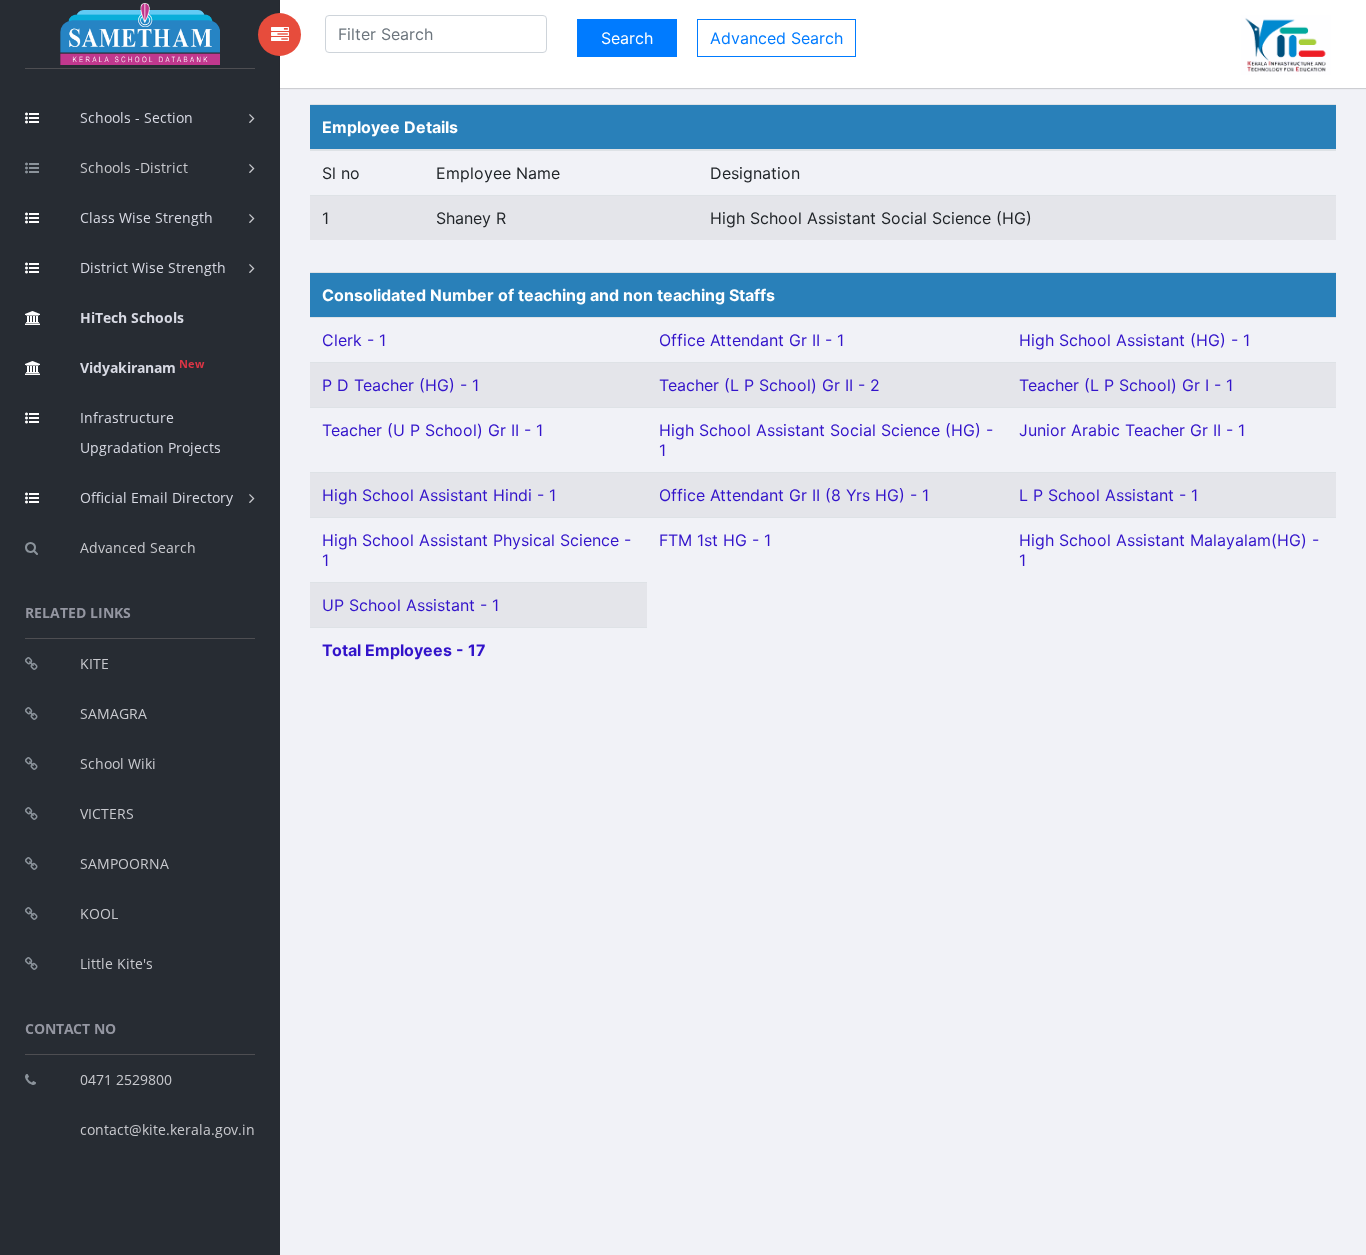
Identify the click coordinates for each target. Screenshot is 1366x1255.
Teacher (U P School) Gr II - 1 (432, 430)
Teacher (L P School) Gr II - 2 (769, 385)
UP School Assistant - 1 (410, 605)
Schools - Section (136, 117)
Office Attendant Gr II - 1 (751, 340)
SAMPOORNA (124, 863)
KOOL (99, 913)
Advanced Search (138, 547)
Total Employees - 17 (404, 650)
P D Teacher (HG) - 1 (400, 385)
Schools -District (134, 167)
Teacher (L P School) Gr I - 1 (1126, 385)
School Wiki (118, 763)
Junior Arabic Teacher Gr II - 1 (1132, 430)
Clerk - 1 (354, 340)
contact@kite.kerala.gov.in (167, 1129)
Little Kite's (116, 963)
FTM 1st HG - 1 (715, 540)
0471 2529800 (126, 1079)
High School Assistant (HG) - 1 (1134, 340)
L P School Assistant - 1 (1108, 495)
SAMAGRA (113, 713)
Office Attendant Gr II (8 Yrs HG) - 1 (794, 495)
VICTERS (107, 813)
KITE (94, 663)
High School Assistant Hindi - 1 (439, 495)
